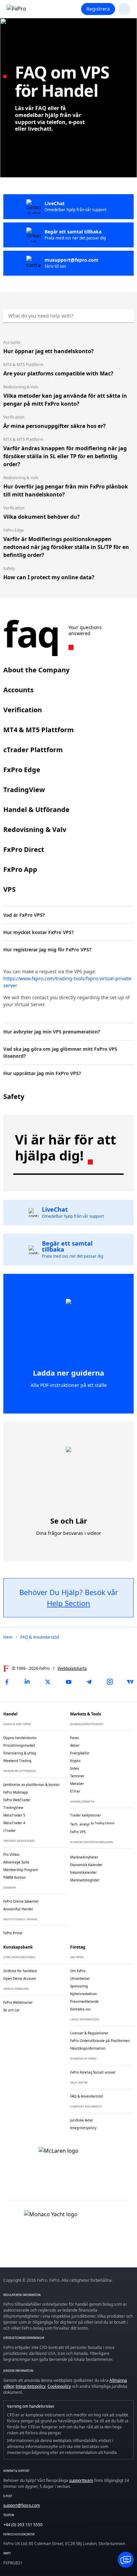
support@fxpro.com (22, 2505)
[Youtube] (68, 1682)
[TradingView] (130, 1682)
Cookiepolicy (59, 2386)
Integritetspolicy (31, 2386)
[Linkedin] (27, 1682)
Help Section (68, 1603)
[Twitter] (48, 1682)
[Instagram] (110, 1682)
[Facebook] (7, 1682)
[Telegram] (89, 1682)
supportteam (81, 2480)
